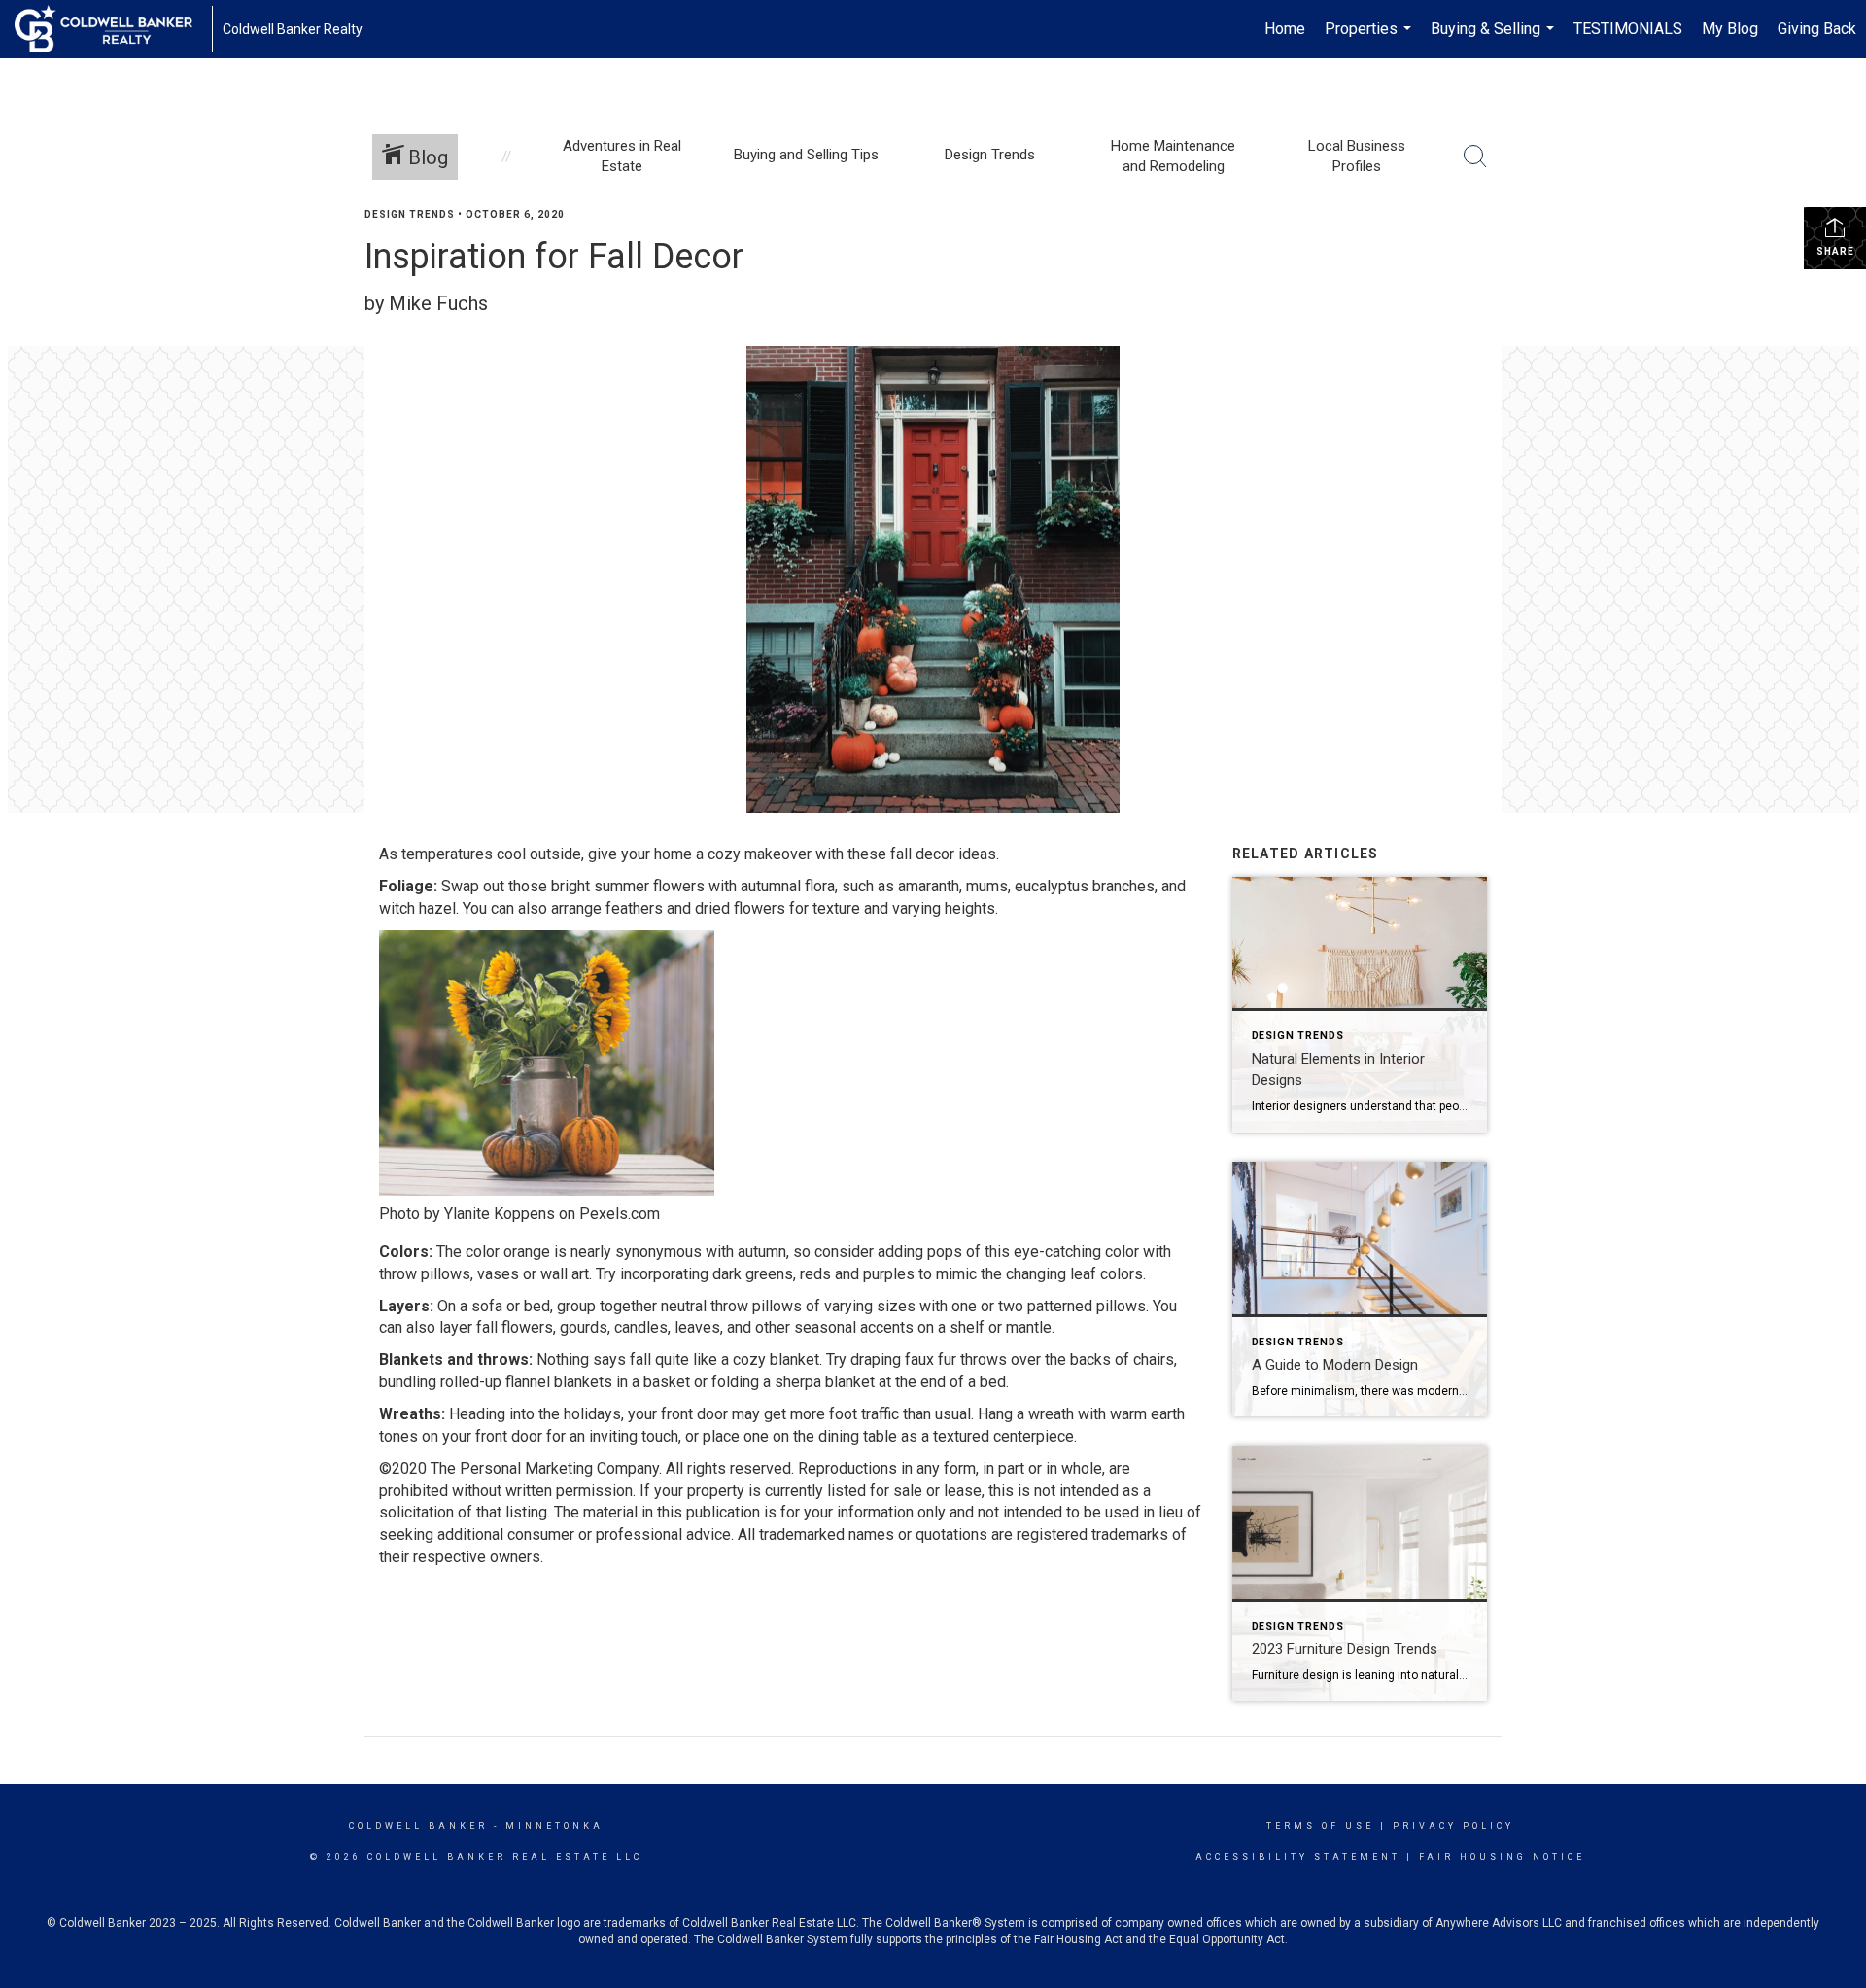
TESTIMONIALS (1628, 29)
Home (1285, 29)
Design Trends (410, 214)
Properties (1370, 39)
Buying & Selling (1495, 39)
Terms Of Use (1320, 1826)
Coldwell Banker (418, 1826)
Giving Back (1817, 29)
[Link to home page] (113, 29)
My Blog (1730, 29)
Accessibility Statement (1298, 1857)
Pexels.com (620, 1214)
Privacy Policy (1453, 1826)
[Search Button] (1475, 157)
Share (1835, 251)
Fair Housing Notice (1502, 1857)
